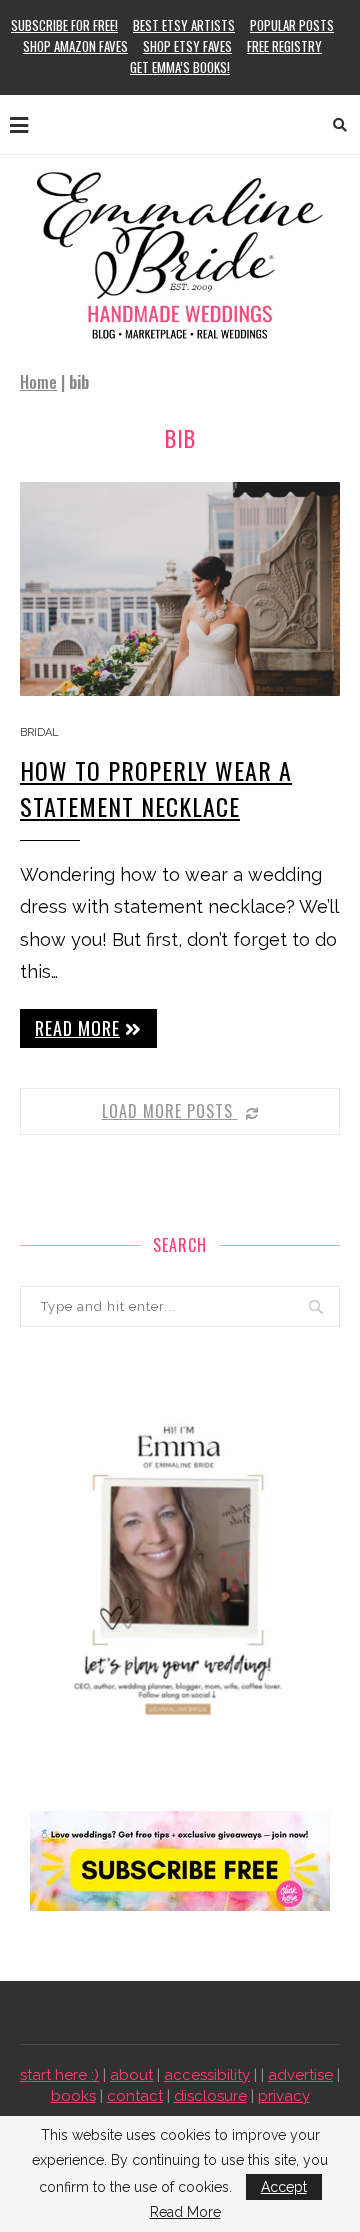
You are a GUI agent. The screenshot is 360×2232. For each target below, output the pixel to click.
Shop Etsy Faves (187, 46)
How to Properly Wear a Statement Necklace (156, 788)
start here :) (59, 2075)
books (73, 2096)
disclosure (210, 2096)
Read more (77, 1028)
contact (135, 2096)
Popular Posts (292, 25)
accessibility (207, 2075)
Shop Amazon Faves (75, 46)
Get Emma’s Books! (180, 67)
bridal (39, 732)
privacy (284, 2096)
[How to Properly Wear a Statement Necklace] (180, 588)
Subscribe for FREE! (64, 25)
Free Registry (284, 46)
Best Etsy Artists (184, 25)
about (131, 2075)
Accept (284, 2187)
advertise (300, 2075)
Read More (185, 2212)
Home (38, 382)
